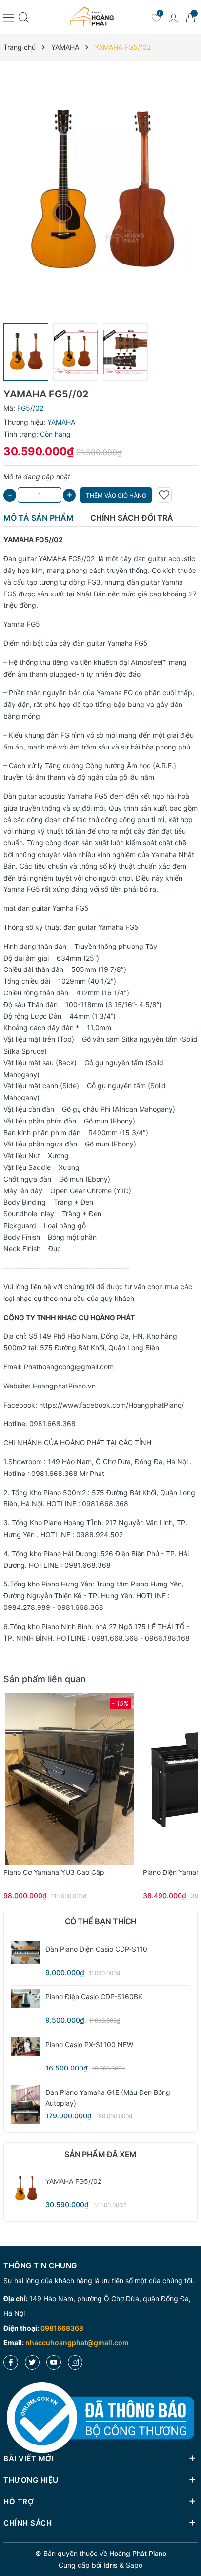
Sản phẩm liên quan (45, 1679)
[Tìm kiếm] (24, 17)
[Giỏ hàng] (190, 17)
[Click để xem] (100, 192)
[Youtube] (54, 2362)
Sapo (134, 2565)
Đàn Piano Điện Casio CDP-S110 (96, 1949)
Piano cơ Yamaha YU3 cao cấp (54, 1872)
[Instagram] (75, 2362)
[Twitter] (32, 2362)
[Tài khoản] (173, 17)
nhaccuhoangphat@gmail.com (77, 2343)
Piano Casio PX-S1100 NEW (89, 2044)
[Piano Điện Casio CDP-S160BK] (26, 1999)
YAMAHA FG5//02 (67, 559)
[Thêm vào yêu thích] (164, 495)
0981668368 (62, 2328)
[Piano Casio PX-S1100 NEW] (26, 2047)
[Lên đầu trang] (190, 2533)
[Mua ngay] (55, 1779)
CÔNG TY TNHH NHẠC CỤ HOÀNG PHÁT (69, 1317)
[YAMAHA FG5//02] (26, 2188)
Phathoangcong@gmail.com (69, 1367)
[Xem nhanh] (69, 1779)
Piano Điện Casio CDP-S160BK (94, 1996)
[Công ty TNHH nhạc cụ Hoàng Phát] (92, 17)
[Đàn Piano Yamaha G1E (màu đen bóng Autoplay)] (26, 2104)
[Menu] (9, 17)
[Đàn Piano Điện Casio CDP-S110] (26, 1953)
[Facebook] (11, 2362)
